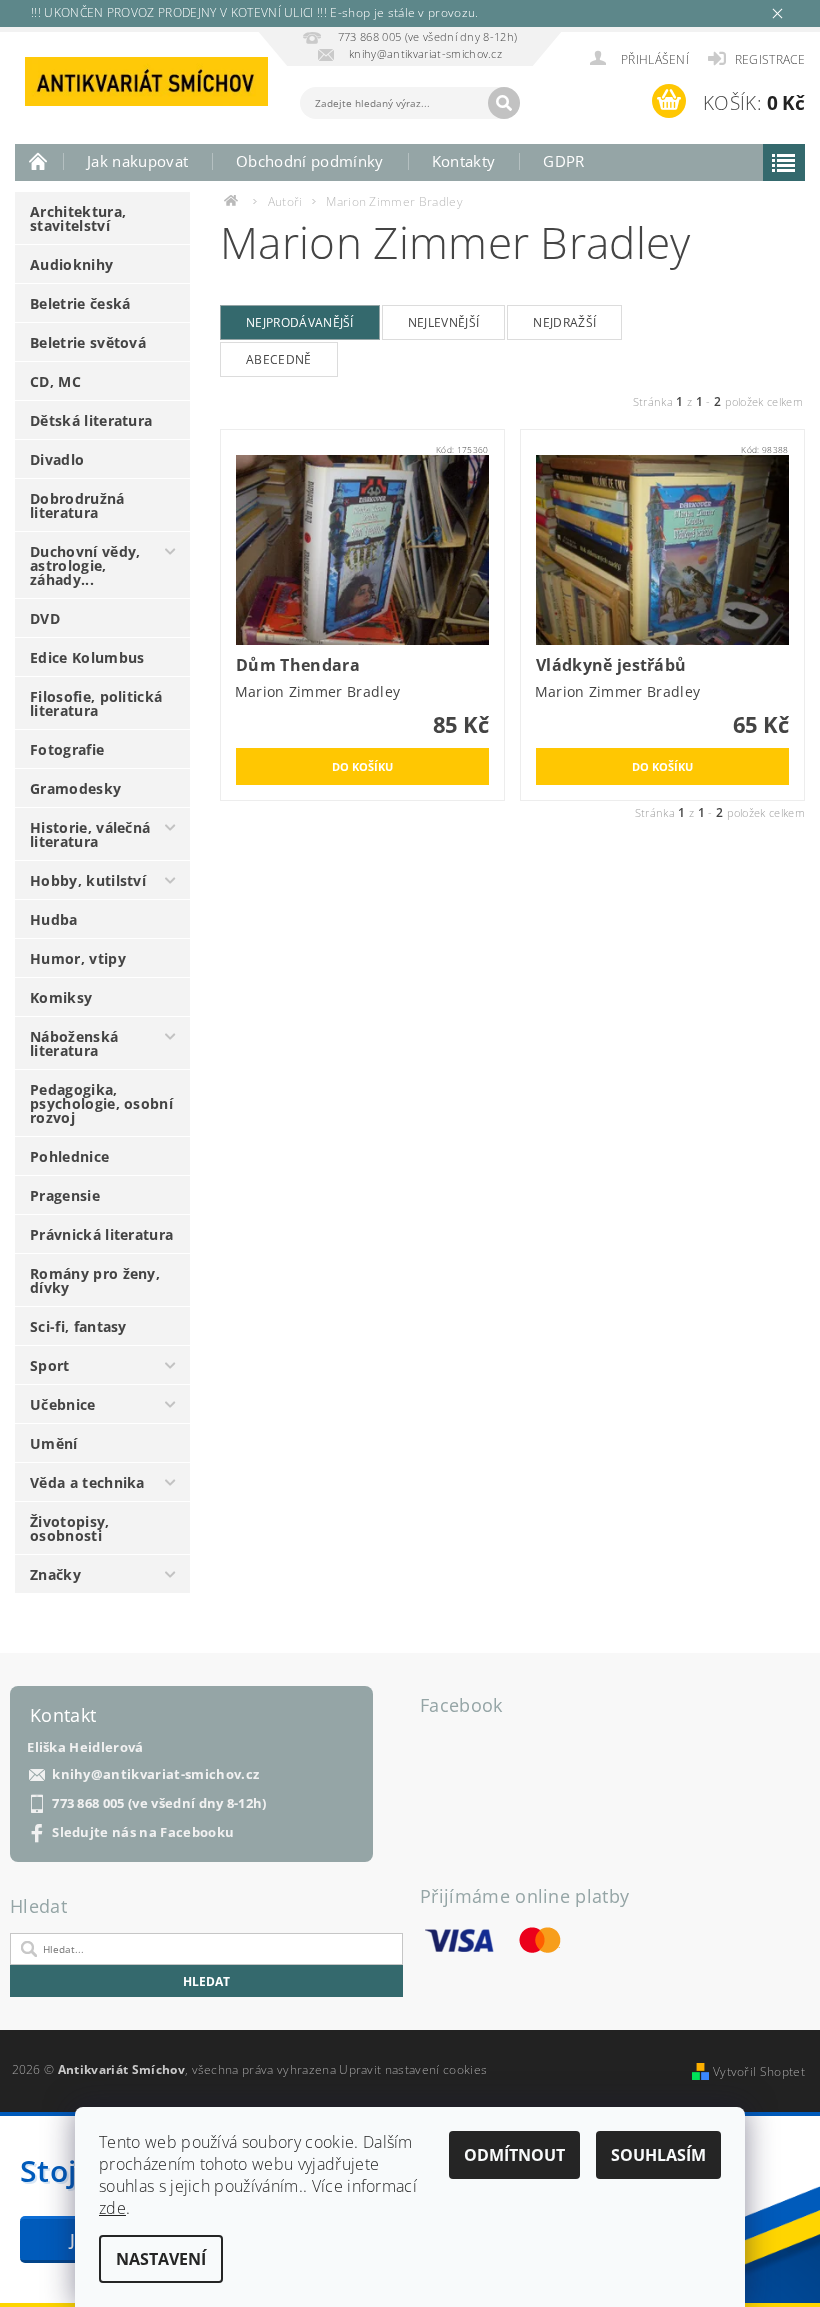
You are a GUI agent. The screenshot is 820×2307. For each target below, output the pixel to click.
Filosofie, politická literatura (96, 703)
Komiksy (61, 997)
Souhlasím (658, 2155)
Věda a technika (87, 1482)
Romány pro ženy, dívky (95, 1280)
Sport (50, 1365)
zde (112, 2208)
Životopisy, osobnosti (70, 1528)
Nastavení (161, 2259)
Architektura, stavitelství (78, 218)
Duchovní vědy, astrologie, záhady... (85, 565)
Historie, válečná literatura (90, 834)
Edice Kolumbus (87, 657)
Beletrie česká (80, 303)
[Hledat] (504, 103)
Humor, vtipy (78, 958)
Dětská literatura (91, 420)
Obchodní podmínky (309, 161)
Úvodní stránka (39, 161)
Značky (55, 1574)
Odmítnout (514, 2155)
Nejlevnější (444, 322)
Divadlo (57, 459)
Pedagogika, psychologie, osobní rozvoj (101, 1103)
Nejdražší (564, 322)
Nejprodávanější (300, 322)
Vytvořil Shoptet (759, 2071)
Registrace (770, 59)
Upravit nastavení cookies (413, 2069)
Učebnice (63, 1404)
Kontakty (464, 161)
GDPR (563, 161)
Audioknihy (71, 264)
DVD (45, 618)
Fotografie (67, 749)
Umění (54, 1443)
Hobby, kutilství (88, 880)
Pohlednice (69, 1156)
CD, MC (55, 381)
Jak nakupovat (137, 161)
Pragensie (65, 1195)
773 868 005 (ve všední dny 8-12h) (159, 1803)
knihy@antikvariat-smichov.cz (155, 1774)
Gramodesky (75, 788)
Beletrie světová (88, 342)
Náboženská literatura (74, 1043)
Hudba (54, 919)
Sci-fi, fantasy (78, 1326)
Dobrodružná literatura (77, 505)
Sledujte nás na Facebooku (143, 1832)
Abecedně (279, 359)
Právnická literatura (101, 1234)
